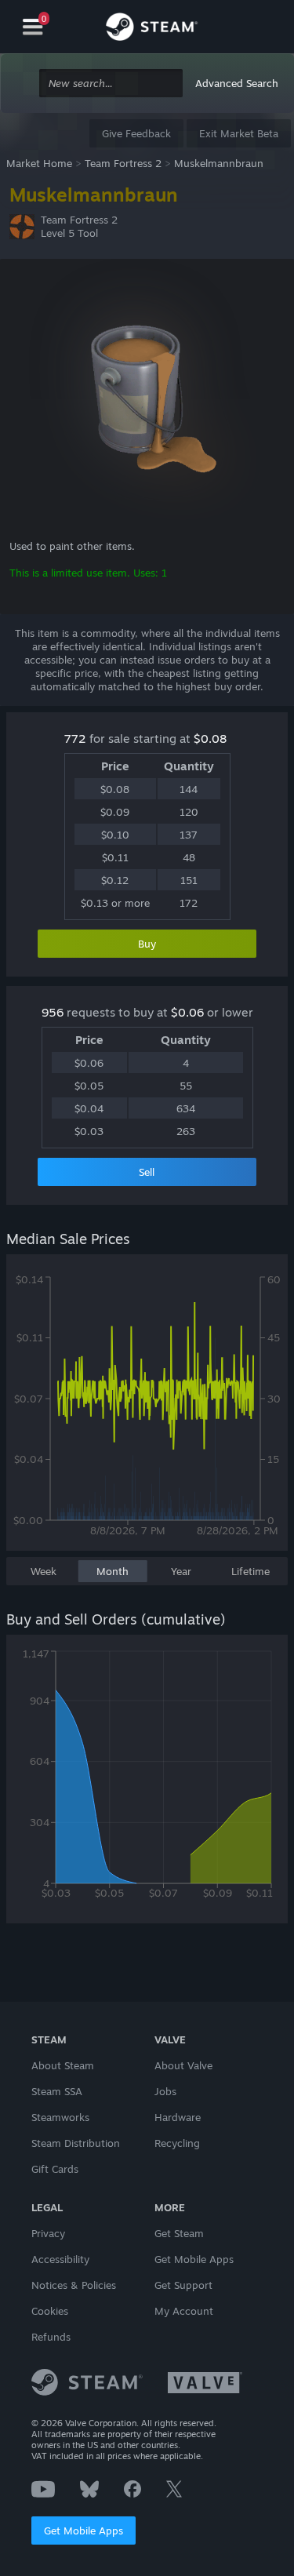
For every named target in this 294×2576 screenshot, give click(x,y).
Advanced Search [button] (237, 83)
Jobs (165, 2091)
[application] (147, 1410)
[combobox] (111, 84)
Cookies (50, 2311)
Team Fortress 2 (123, 163)
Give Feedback (136, 133)
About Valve (183, 2065)
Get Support (183, 2285)
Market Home (39, 163)
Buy (147, 944)
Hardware (178, 2117)
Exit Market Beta (239, 133)
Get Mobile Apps (83, 2531)
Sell (147, 1172)
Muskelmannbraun (219, 163)
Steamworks (60, 2117)
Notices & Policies (74, 2285)
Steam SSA (57, 2091)
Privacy (48, 2233)
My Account (184, 2311)
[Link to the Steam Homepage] (152, 29)
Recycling (177, 2143)
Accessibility (60, 2259)
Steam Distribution (76, 2143)
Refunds (51, 2337)
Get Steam (179, 2233)
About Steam (63, 2065)
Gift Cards (55, 2169)
